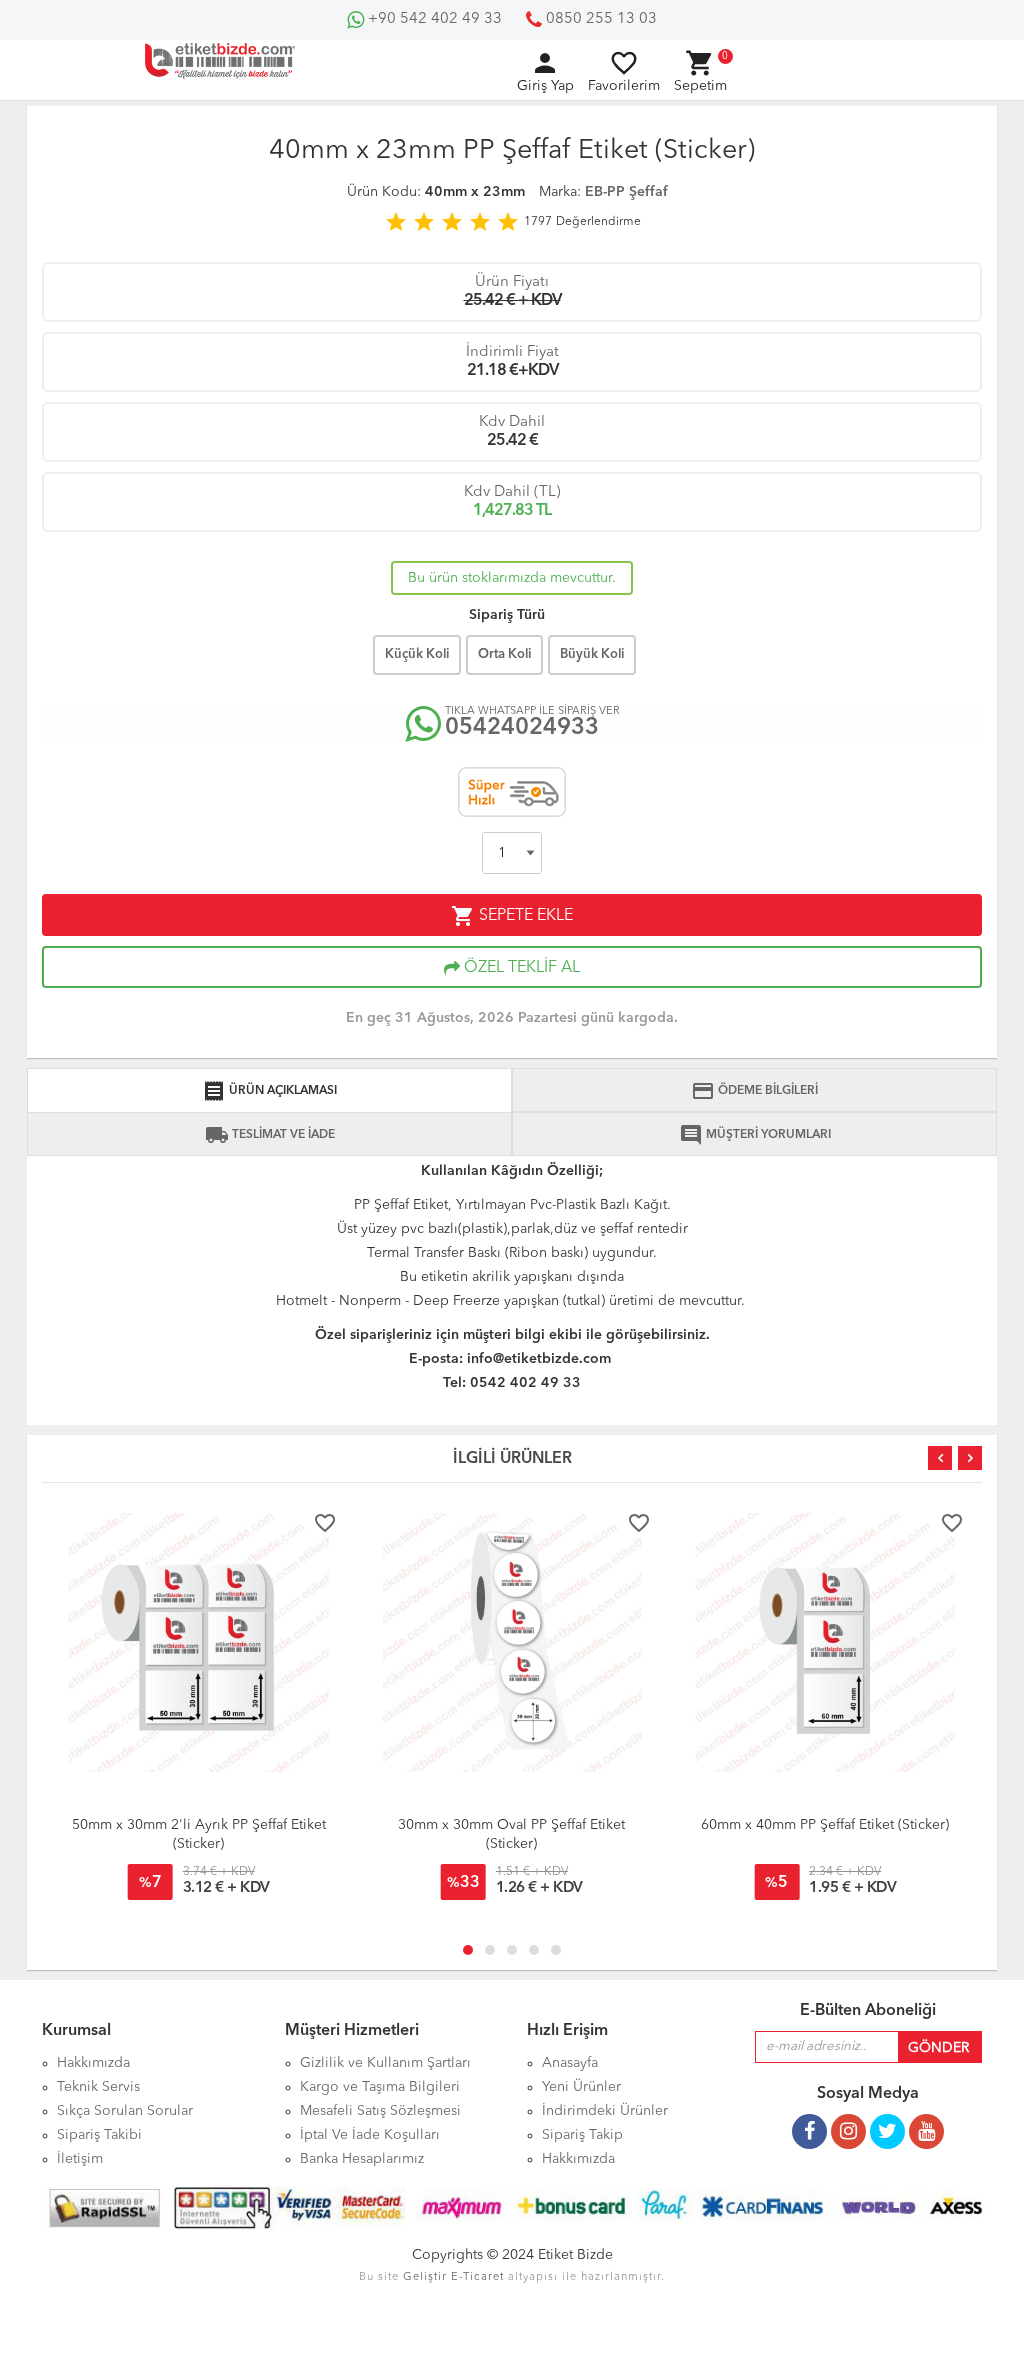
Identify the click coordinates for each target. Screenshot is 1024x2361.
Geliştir (425, 2277)
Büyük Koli (592, 654)
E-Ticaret (477, 2277)
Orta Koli (504, 654)
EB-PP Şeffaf (626, 192)
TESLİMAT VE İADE (270, 1135)
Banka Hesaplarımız (362, 2159)
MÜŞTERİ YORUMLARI (755, 1135)
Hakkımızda (578, 2159)
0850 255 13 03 (599, 19)
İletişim (80, 2159)
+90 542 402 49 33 (433, 19)
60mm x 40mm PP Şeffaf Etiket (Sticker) (825, 1825)
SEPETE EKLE (512, 916)
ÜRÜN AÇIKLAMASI (269, 1091)
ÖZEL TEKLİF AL (520, 968)
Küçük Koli (417, 654)
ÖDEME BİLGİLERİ (754, 1091)
